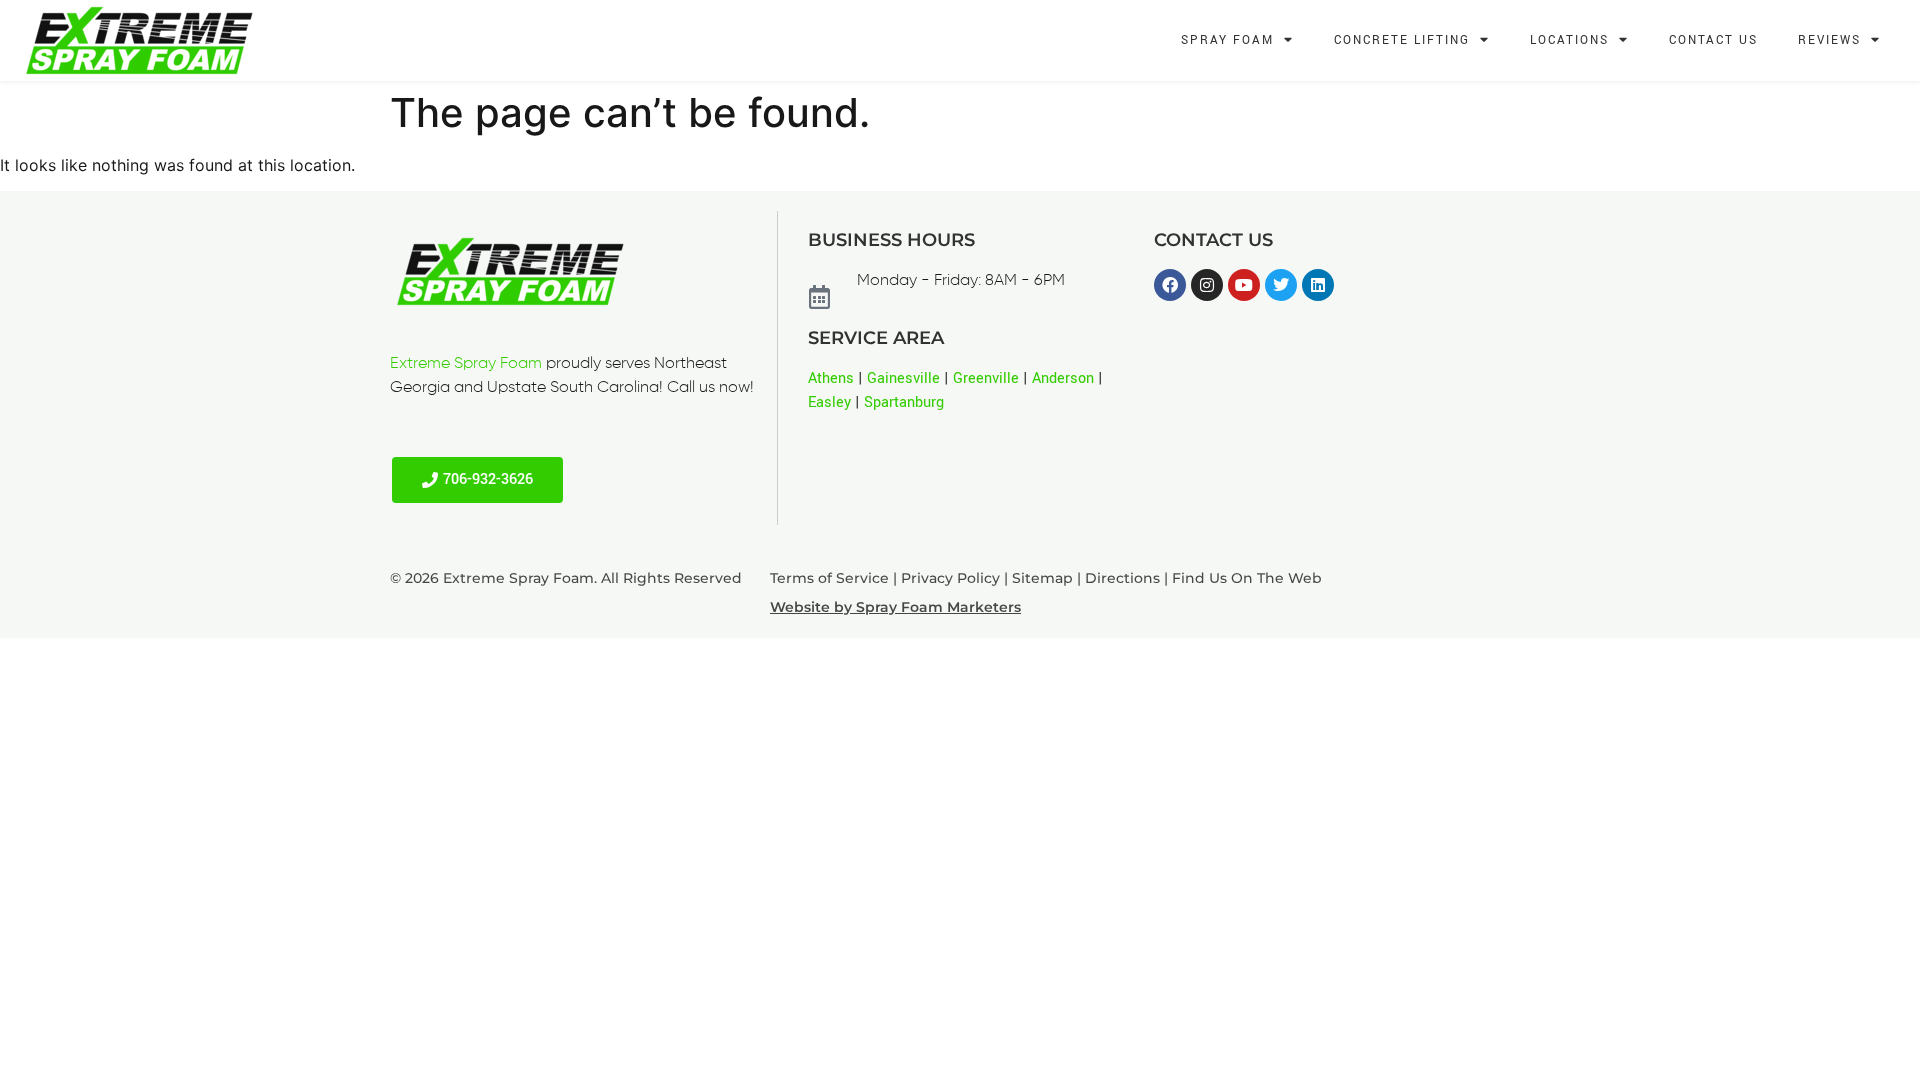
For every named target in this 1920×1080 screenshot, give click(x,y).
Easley (829, 402)
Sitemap (1042, 578)
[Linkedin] (1318, 285)
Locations (1569, 40)
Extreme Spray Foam (466, 364)
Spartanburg (904, 402)
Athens (831, 378)
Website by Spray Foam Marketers (895, 607)
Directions (1122, 578)
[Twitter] (1281, 285)
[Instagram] (1207, 285)
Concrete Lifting (1402, 40)
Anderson (1063, 378)
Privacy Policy (950, 578)
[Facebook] (1170, 285)
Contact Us (1713, 40)
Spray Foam (1227, 40)
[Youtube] (1244, 285)
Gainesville (903, 378)
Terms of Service (829, 578)
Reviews (1829, 40)
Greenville (986, 378)
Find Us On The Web (1247, 578)
